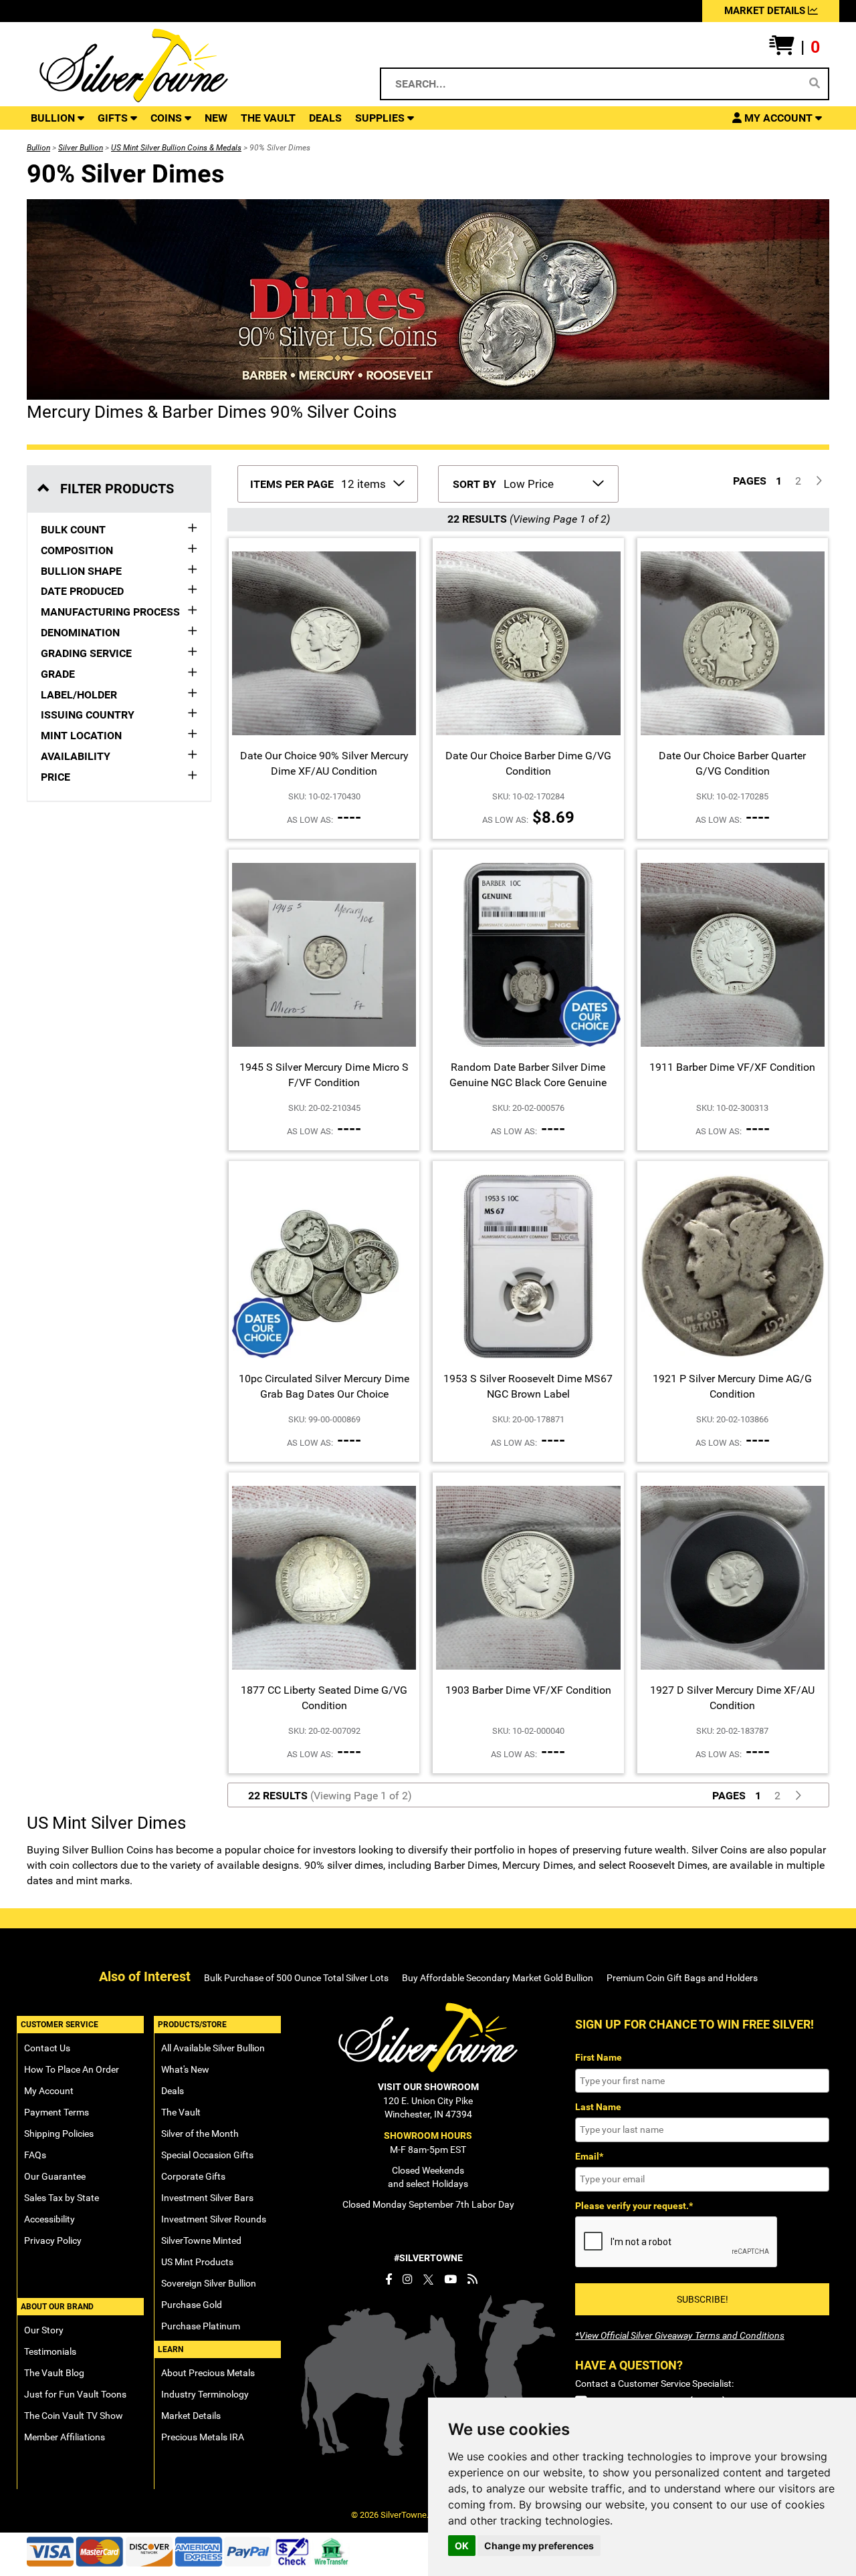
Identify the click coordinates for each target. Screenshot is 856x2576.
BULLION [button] (54, 118)
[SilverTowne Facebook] (389, 2279)
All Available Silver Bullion (213, 2048)
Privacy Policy (53, 2240)
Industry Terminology (205, 2394)
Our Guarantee (55, 2176)
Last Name (598, 2107)
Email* (589, 2156)
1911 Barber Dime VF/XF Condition (732, 1067)
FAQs (35, 2155)
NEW (216, 118)
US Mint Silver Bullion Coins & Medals (176, 148)
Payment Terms (57, 2112)
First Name (599, 2057)
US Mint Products (197, 2262)
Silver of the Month (200, 2134)
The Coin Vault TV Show (74, 2416)
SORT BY (474, 484)
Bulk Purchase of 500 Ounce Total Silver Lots (296, 1978)
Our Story (44, 2330)
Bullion (38, 148)
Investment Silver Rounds (214, 2219)
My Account (49, 2091)
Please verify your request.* (634, 2206)
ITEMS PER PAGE (292, 484)
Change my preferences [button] (539, 2546)
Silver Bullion (81, 148)
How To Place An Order (72, 2069)
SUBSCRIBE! (703, 2299)
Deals (173, 2091)
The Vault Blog (54, 2373)
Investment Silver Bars (207, 2198)
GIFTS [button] (114, 118)
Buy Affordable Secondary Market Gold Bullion (498, 1978)
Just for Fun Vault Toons (75, 2394)
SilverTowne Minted (201, 2240)
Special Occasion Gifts (207, 2155)
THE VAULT (268, 118)
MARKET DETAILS (766, 11)
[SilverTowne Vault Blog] (472, 2279)
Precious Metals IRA (203, 2437)
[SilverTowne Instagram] (408, 2279)
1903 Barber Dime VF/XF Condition (528, 1690)
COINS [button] (168, 118)
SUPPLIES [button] (381, 118)
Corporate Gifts (193, 2176)
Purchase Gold (192, 2305)
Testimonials (50, 2351)
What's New (185, 2069)
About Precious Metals (208, 2373)
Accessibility (49, 2219)
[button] (794, 47)
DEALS (325, 118)
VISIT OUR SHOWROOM (428, 2087)
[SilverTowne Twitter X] (428, 2279)
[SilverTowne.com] (188, 66)
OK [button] (462, 2546)
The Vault (181, 2112)
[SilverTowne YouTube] (450, 2279)
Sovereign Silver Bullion (209, 2283)
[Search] (815, 84)
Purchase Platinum (201, 2326)
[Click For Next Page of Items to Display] (819, 482)
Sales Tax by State (62, 2198)
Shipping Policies (59, 2134)
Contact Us (47, 2048)
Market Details (191, 2416)
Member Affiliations (65, 2437)
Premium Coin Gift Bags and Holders (682, 1978)
